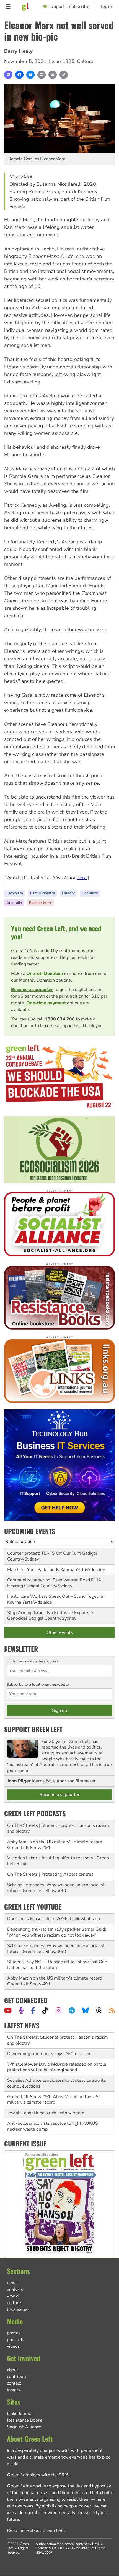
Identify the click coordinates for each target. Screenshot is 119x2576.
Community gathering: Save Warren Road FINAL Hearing (55, 1583)
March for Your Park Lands (33, 1570)
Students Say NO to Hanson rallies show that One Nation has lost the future (57, 1965)
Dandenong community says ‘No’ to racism (49, 2038)
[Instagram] (59, 2010)
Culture (85, 61)
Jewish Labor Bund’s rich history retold (46, 2097)
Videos (13, 2346)
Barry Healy (18, 51)
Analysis (15, 2289)
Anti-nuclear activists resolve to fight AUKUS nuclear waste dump (53, 2110)
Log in (106, 7)
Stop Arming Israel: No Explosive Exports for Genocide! (52, 1616)
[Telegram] (72, 2010)
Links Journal (20, 2414)
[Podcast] (21, 2010)
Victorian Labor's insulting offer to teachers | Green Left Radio (58, 1861)
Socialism (90, 893)
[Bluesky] (30, 75)
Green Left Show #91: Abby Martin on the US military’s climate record (53, 2084)
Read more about (35, 2530)
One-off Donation (45, 974)
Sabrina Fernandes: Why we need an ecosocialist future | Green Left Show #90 (56, 1888)
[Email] (53, 75)
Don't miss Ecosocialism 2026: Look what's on (54, 1919)
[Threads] (99, 2010)
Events (14, 2390)
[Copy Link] (64, 75)
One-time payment (46, 1003)
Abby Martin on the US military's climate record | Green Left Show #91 (56, 1845)
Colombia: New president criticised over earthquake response (59, 2126)
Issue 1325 (62, 61)
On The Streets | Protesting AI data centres (50, 1874)
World (13, 2296)
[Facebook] (19, 75)
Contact (14, 2383)
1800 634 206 (60, 1019)
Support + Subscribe (69, 7)
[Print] (42, 75)
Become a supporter (32, 990)
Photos (14, 2333)
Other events (60, 1632)
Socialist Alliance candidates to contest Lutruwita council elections (56, 2067)
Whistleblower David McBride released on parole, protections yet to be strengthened (57, 2051)
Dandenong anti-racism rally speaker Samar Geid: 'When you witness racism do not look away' (57, 1932)
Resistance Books (25, 2420)
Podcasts (16, 2340)
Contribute (17, 2377)
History (68, 893)
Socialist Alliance (24, 2427)
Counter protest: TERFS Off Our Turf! (44, 1553)
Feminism (15, 893)
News (12, 2283)
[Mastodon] (8, 75)
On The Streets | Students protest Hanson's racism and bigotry (58, 1828)
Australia (14, 903)
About (13, 2370)
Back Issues (18, 2309)
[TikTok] (45, 2010)
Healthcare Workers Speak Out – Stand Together (56, 1596)
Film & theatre (42, 893)
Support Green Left (33, 1729)
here (82, 877)
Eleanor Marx (40, 903)
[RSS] (112, 2010)
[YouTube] (8, 2010)
